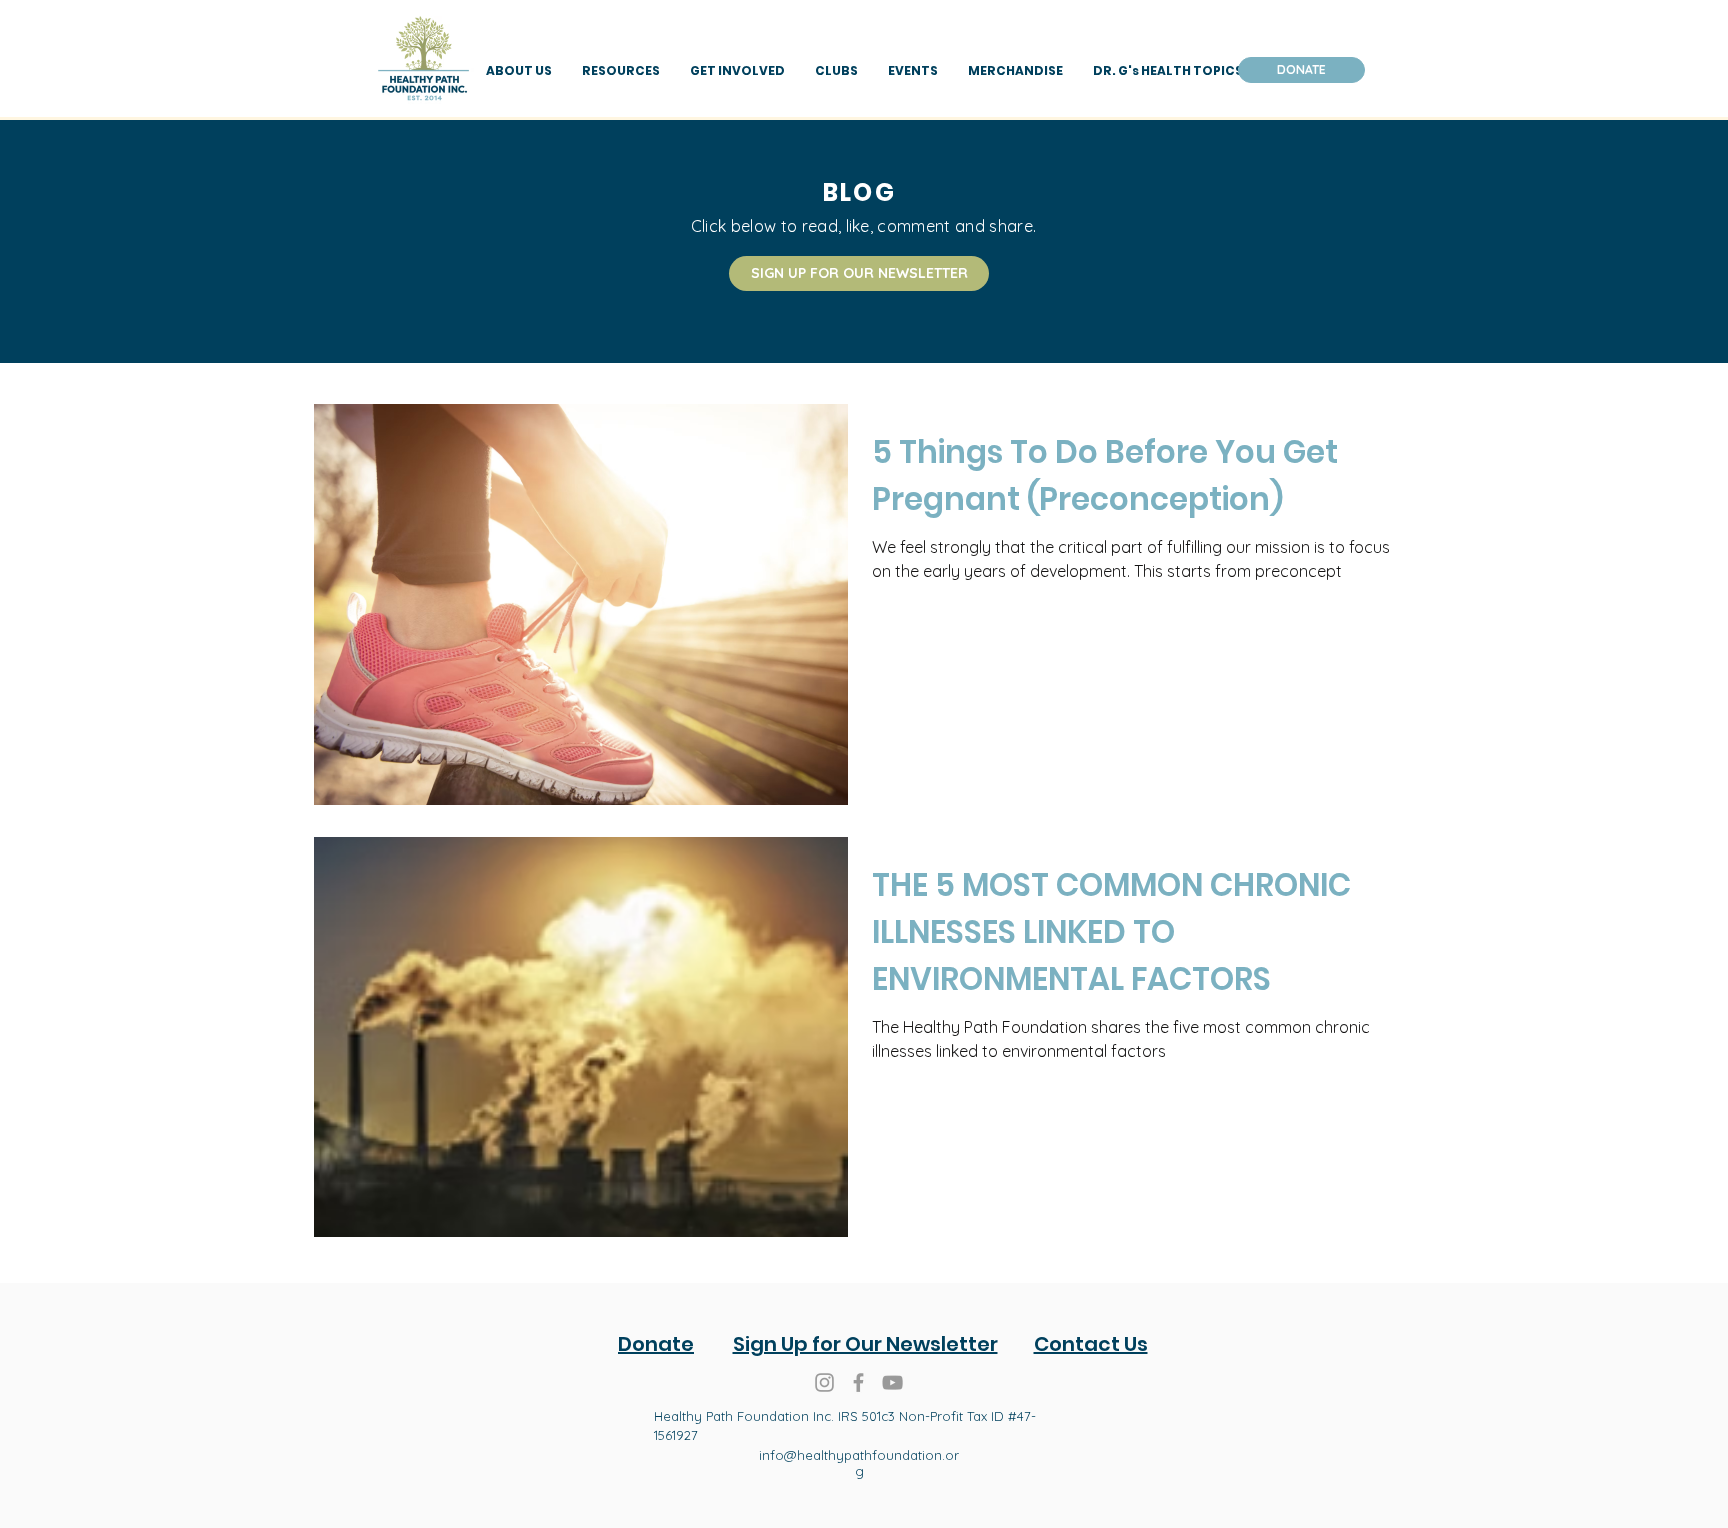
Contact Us (1091, 1344)
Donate (656, 1344)
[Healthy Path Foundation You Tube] (892, 1382)
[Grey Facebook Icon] (858, 1382)
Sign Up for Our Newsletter (865, 1344)
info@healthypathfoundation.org (859, 1463)
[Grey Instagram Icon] (824, 1382)
